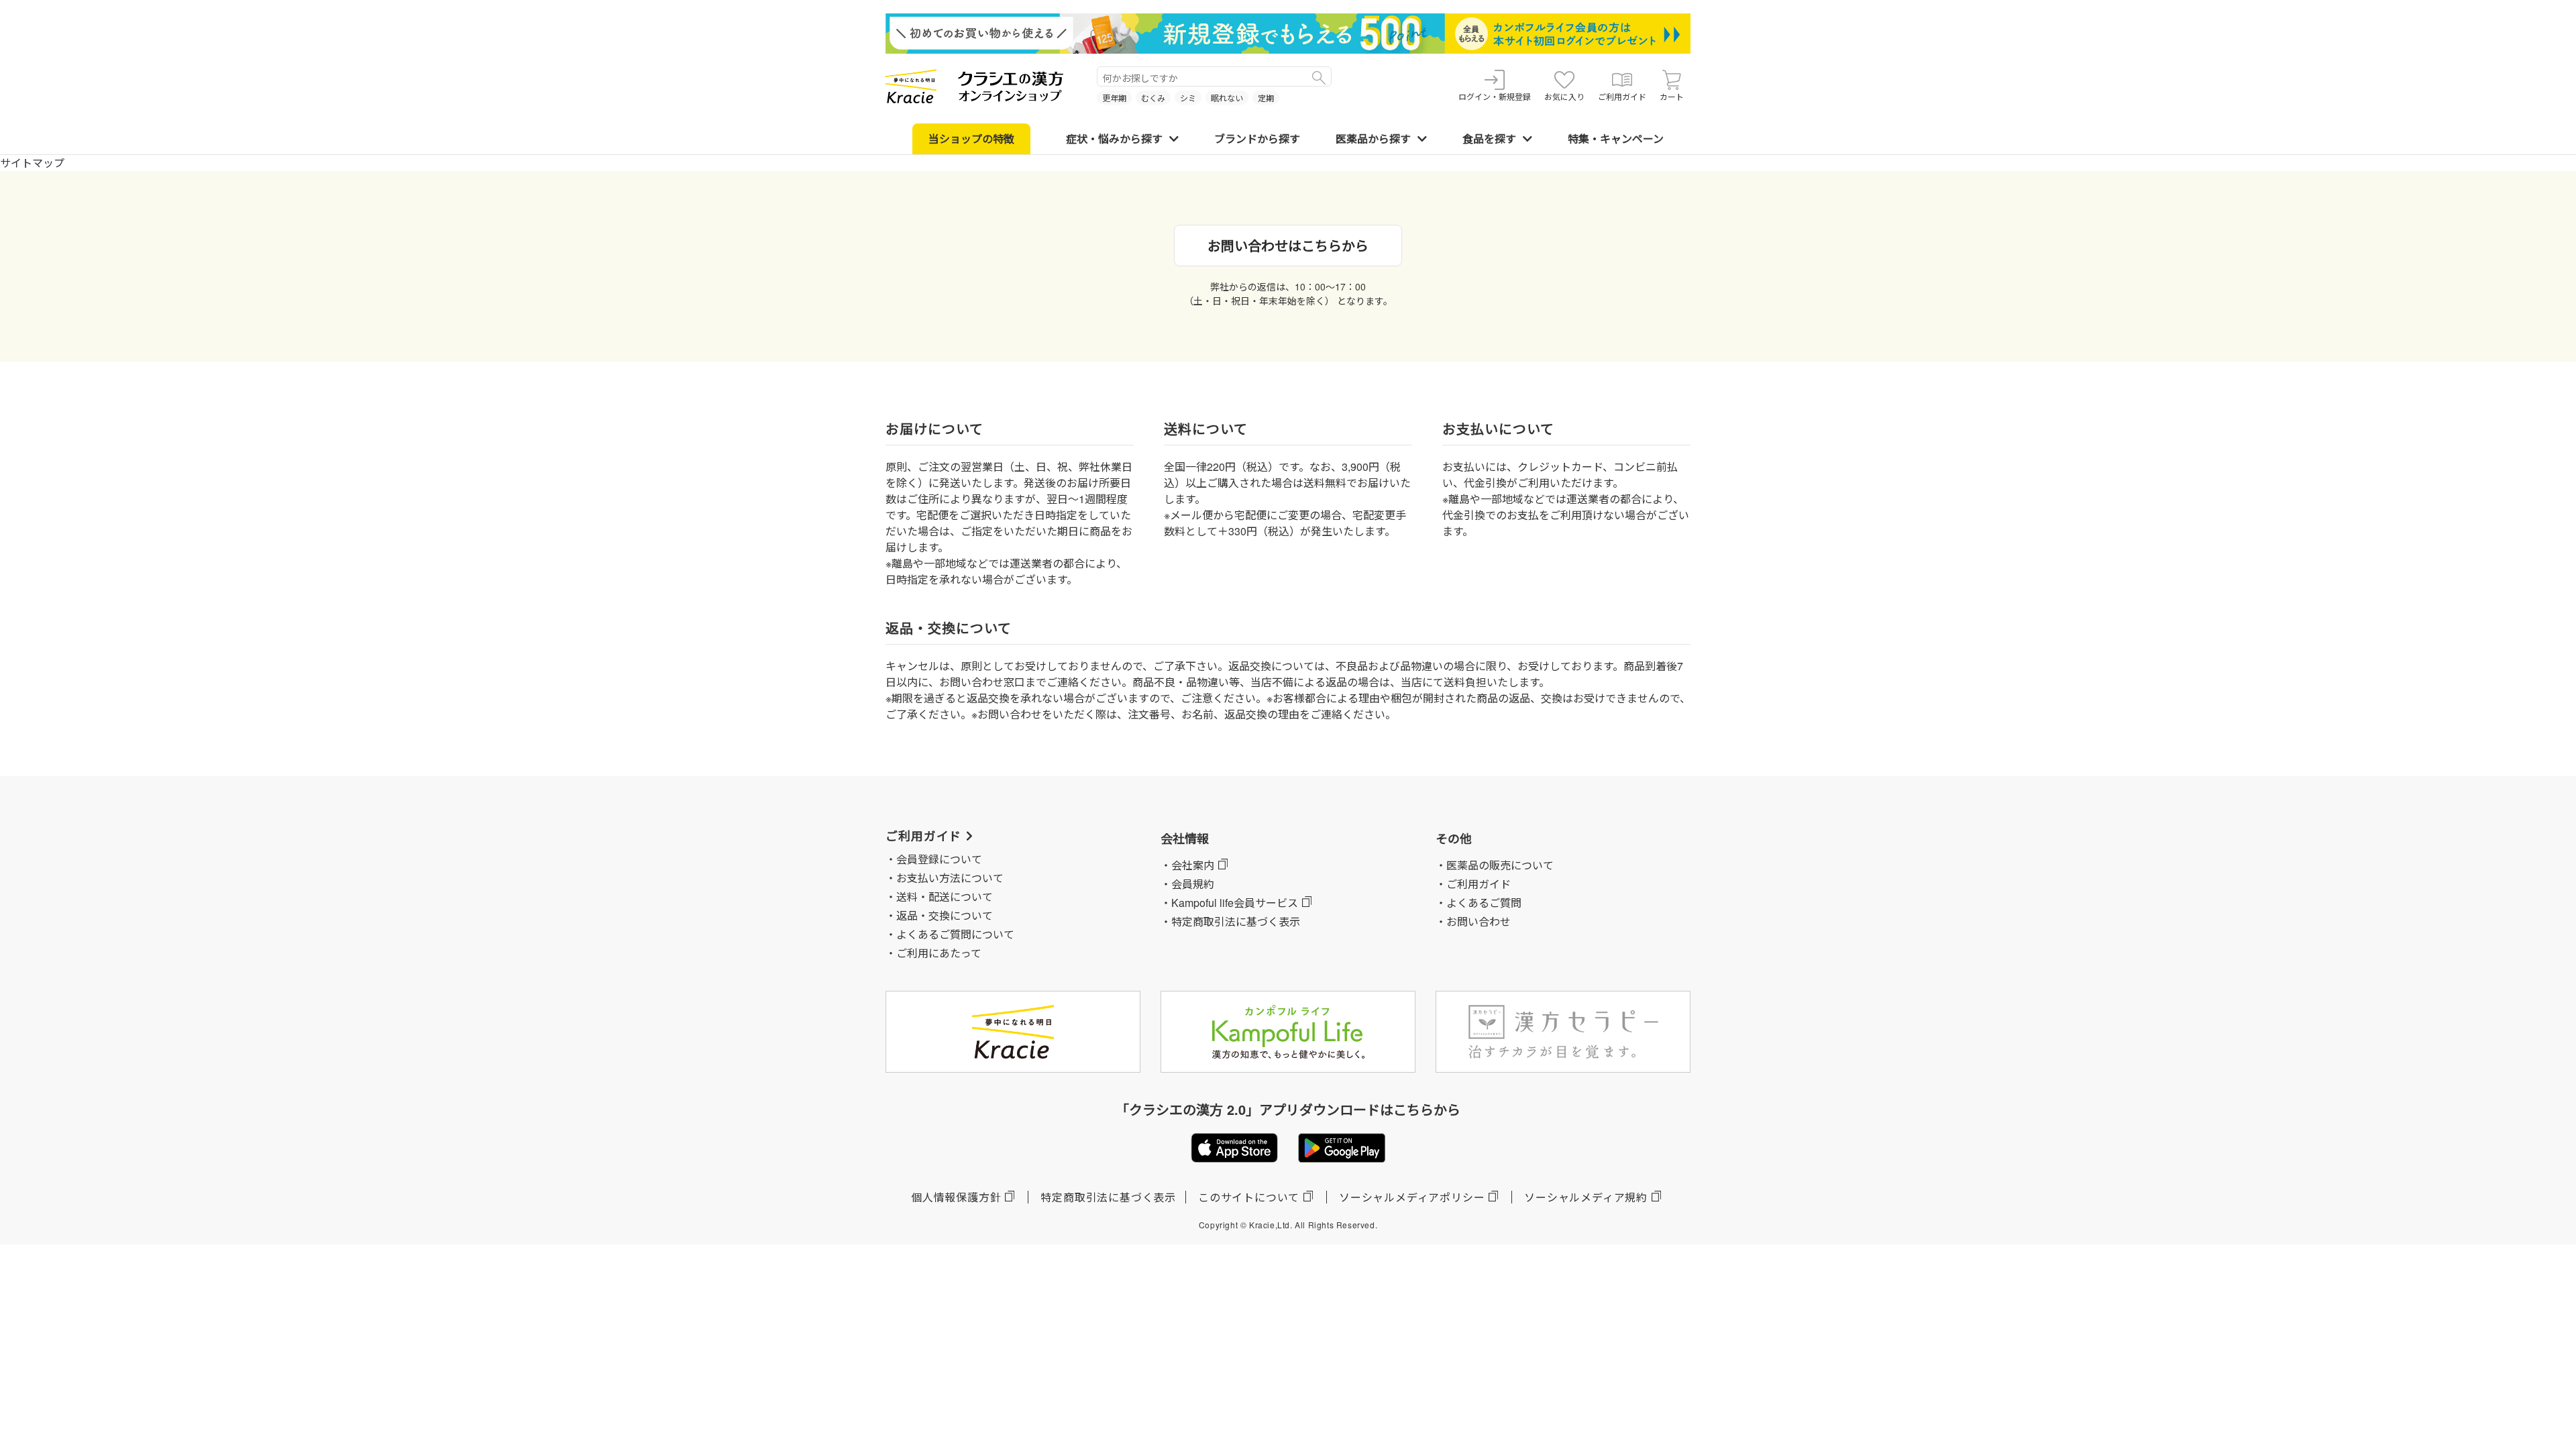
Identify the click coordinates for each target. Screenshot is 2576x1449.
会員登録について (939, 859)
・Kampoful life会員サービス (1229, 903)
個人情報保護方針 (956, 1197)
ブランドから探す (1257, 139)
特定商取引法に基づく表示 (1108, 1197)
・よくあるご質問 (1479, 903)
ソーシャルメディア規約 (1586, 1197)
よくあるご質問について (955, 934)
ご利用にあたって (939, 953)
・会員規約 (1187, 884)
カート (1672, 96)
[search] (1319, 76)
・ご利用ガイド (1473, 884)
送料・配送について (945, 897)
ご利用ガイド (1622, 96)
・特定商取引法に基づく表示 (1230, 921)
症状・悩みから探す (1114, 139)
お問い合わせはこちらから (1288, 245)
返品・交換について (945, 915)
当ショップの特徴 (971, 139)
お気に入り (1564, 96)
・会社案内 (1187, 865)
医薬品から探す (1373, 139)
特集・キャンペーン (1616, 139)
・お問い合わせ (1473, 921)
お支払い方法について (950, 878)
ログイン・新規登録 (1495, 96)
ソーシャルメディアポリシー (1412, 1197)
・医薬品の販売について (1495, 865)
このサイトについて (1249, 1197)
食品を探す (1489, 139)
